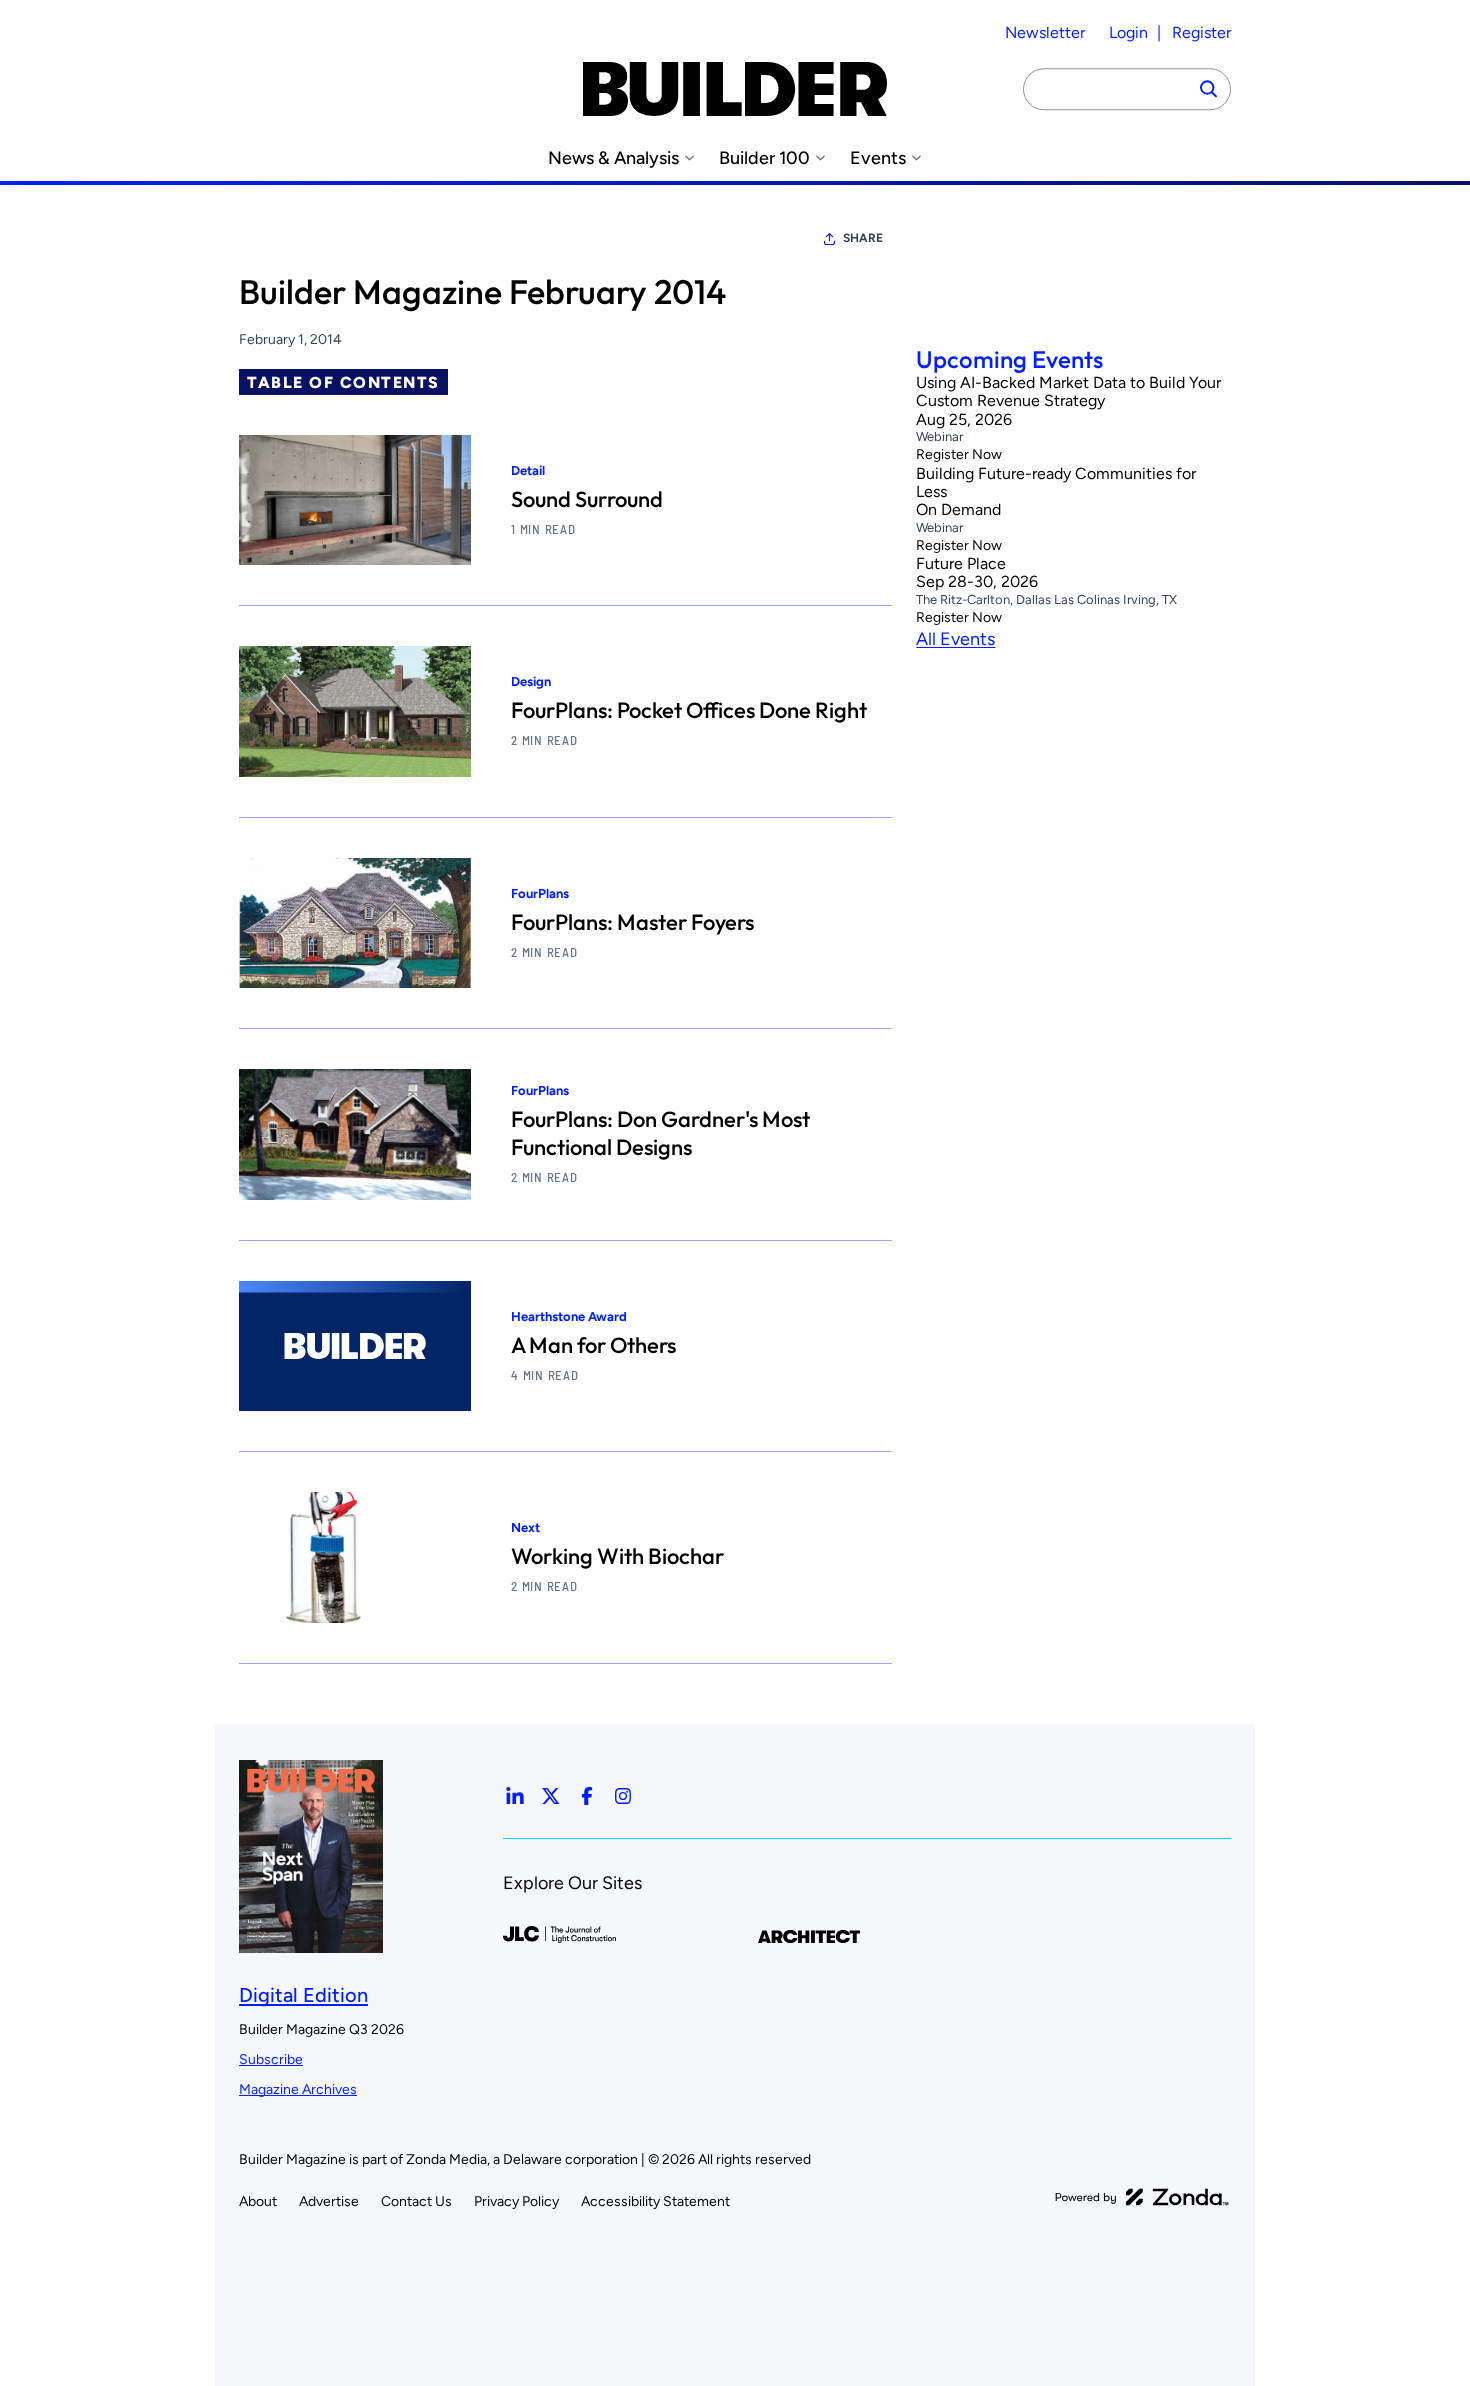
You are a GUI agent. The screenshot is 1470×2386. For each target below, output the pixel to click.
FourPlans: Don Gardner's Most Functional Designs (660, 1133)
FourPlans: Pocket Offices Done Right (689, 710)
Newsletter (1045, 32)
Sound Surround (587, 499)
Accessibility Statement (655, 2201)
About (258, 2201)
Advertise (329, 2201)
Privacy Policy (516, 2201)
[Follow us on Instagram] (623, 1796)
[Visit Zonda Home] (1142, 2197)
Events (878, 158)
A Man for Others (593, 1345)
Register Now (959, 455)
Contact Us (416, 2201)
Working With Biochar (617, 1556)
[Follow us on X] (551, 1796)
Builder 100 (764, 158)
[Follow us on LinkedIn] (515, 1796)
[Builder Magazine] (735, 89)
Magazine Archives (298, 2089)
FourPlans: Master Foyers (632, 922)
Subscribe (271, 2059)
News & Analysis (613, 158)
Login (1128, 32)
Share (863, 238)
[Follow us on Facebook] (587, 1796)
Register (1201, 32)
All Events (955, 639)
